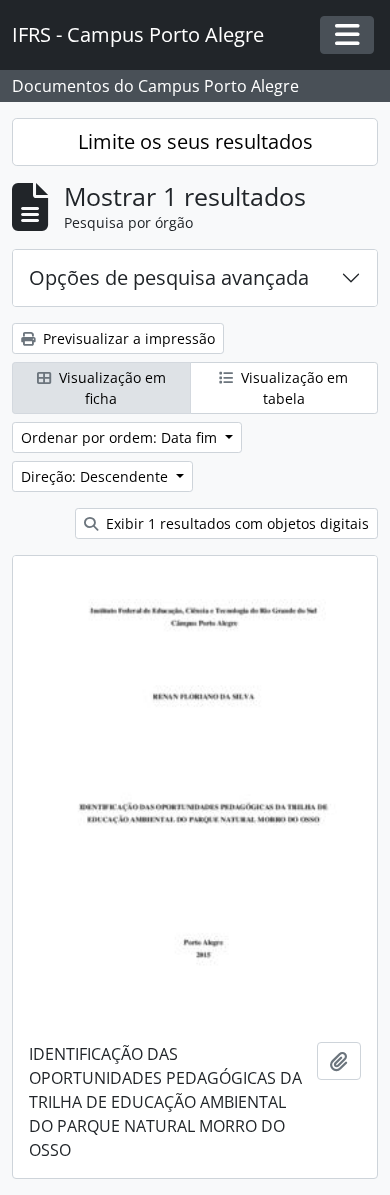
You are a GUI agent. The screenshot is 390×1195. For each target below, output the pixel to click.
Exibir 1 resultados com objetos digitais (235, 523)
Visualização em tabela (292, 388)
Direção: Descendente (96, 476)
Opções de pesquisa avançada (169, 277)
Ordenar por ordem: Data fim (121, 437)
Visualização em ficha (110, 388)
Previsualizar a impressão (127, 338)
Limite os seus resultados (195, 141)
